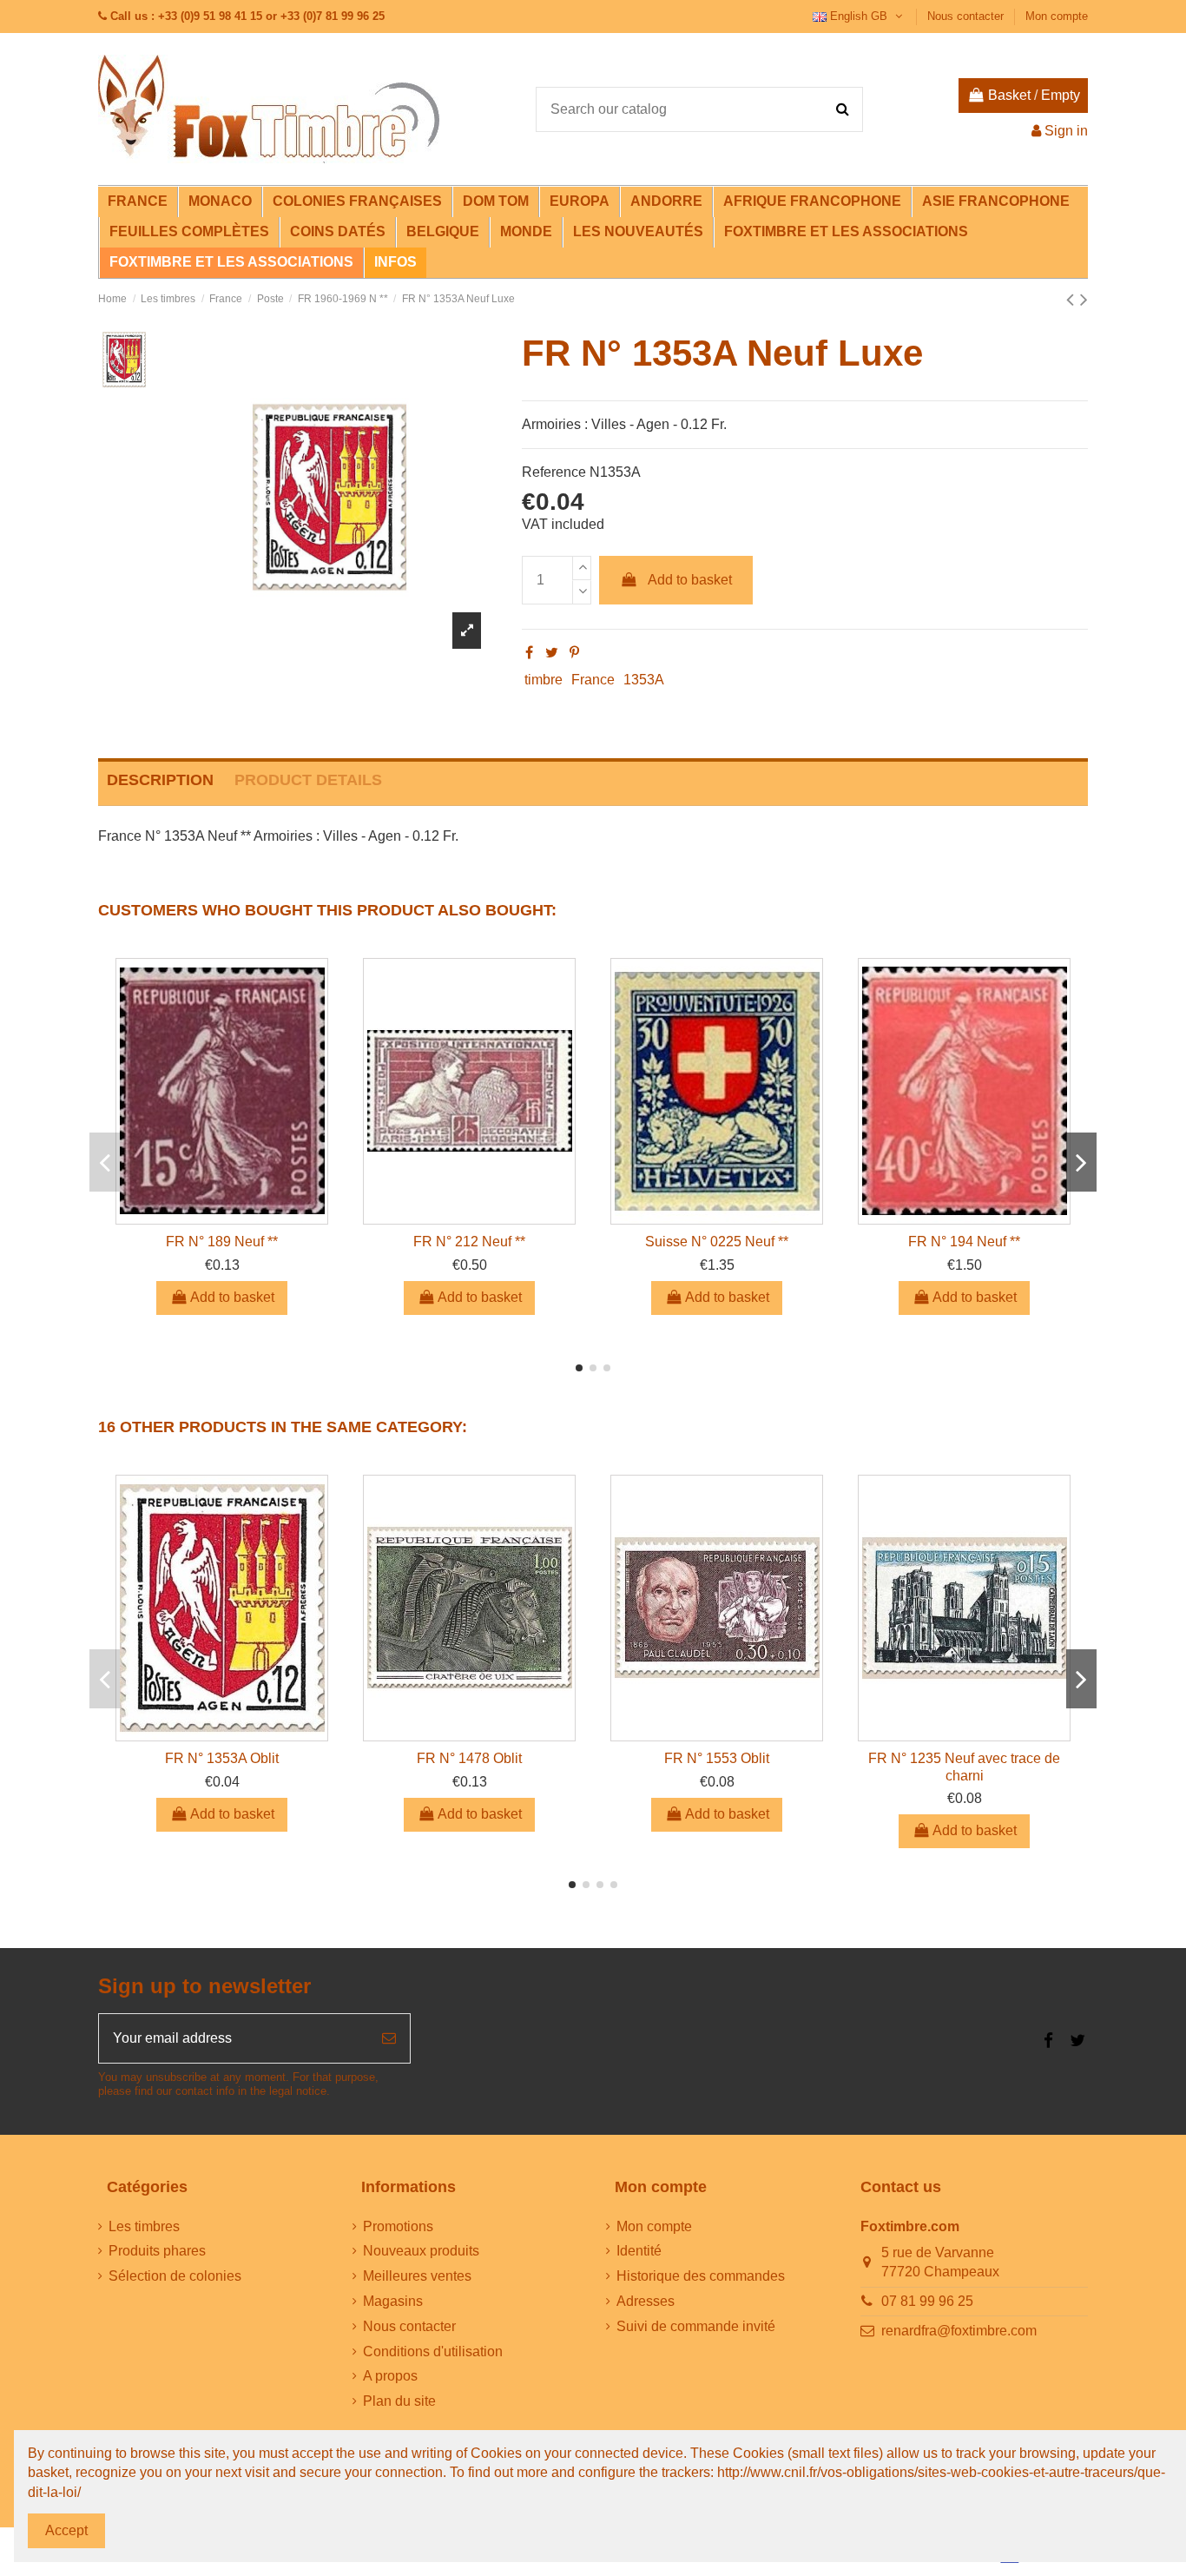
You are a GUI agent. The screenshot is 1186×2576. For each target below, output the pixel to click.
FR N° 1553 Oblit (717, 1758)
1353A (644, 680)
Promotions (398, 2226)
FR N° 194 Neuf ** (964, 1242)
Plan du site (399, 2401)
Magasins (393, 2301)
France (593, 680)
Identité (639, 2251)
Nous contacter (967, 16)
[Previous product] (1073, 299)
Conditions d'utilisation (433, 2351)
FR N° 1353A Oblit (222, 1758)
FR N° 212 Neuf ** (469, 1242)
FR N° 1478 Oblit (469, 1758)
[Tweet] (552, 653)
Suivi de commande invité (696, 2326)
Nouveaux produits (421, 2251)
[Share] (529, 653)
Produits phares (157, 2251)
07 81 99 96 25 (927, 2301)
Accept (66, 2530)
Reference (554, 472)
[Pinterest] (574, 653)
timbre (544, 680)
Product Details (308, 780)
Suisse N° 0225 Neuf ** (717, 1242)
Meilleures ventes (417, 2276)
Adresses (646, 2301)
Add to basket (690, 580)
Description (160, 780)
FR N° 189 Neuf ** (222, 1242)
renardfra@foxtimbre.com (959, 2331)
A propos (390, 2376)
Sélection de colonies (175, 2276)
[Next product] (1084, 299)
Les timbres (144, 2226)
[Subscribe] (389, 2038)
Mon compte (1057, 16)
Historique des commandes (701, 2276)
